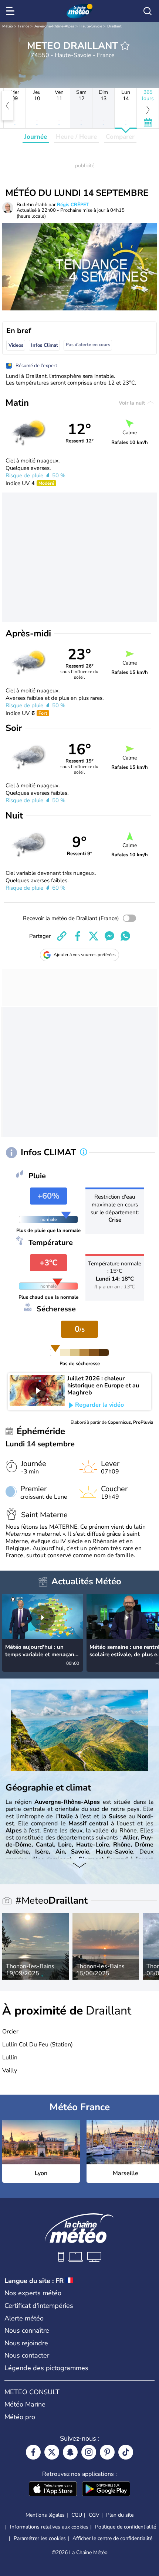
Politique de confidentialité (126, 2527)
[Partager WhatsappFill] (125, 936)
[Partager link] (62, 936)
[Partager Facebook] (78, 936)
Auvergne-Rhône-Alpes (54, 26)
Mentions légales (45, 2515)
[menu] (11, 11)
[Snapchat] (70, 2452)
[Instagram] (89, 2452)
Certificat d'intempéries (39, 2306)
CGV (94, 2515)
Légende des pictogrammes (46, 2368)
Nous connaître (27, 2330)
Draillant (114, 26)
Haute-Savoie (91, 26)
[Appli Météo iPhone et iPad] (53, 2490)
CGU (77, 2515)
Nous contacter (27, 2355)
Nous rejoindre (26, 2343)
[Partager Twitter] (94, 936)
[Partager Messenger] (109, 936)
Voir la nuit (133, 403)
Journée (36, 137)
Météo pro (20, 2417)
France (24, 26)
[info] (84, 1153)
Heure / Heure (76, 137)
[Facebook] (33, 2452)
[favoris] (125, 46)
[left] (7, 106)
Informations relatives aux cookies (49, 2527)
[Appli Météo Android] (106, 2490)
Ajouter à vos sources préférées (85, 955)
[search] (148, 11)
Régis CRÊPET (73, 205)
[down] (79, 1866)
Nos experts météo (33, 2293)
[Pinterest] (107, 2452)
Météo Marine (25, 2404)
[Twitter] (52, 2452)
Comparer (120, 137)
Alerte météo (24, 2318)
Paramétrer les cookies (40, 2539)
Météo (8, 26)
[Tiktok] (126, 2452)
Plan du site (120, 2515)
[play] (37, 1390)
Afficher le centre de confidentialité (112, 2539)
